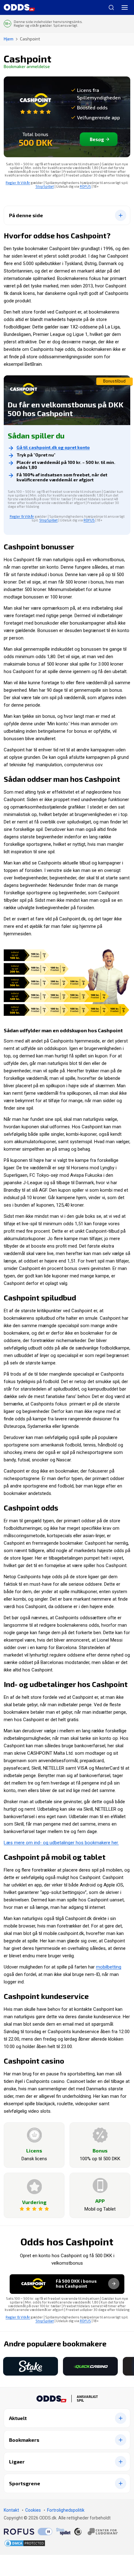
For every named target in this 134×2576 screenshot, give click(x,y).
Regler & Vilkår (18, 183)
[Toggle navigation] (125, 7)
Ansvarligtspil (87, 2399)
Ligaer (17, 2462)
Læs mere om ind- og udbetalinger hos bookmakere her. (61, 1843)
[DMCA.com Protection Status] (25, 2543)
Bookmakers (24, 2440)
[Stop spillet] (63, 2532)
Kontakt (11, 2510)
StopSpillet (45, 186)
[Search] (109, 7)
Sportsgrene (25, 2484)
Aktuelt (18, 2418)
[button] (2, 2366)
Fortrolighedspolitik (66, 2510)
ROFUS (85, 186)
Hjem (9, 39)
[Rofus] (28, 2532)
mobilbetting (109, 1967)
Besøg (97, 139)
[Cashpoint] (35, 104)
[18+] (96, 2532)
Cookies (33, 2510)
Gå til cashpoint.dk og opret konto (53, 447)
